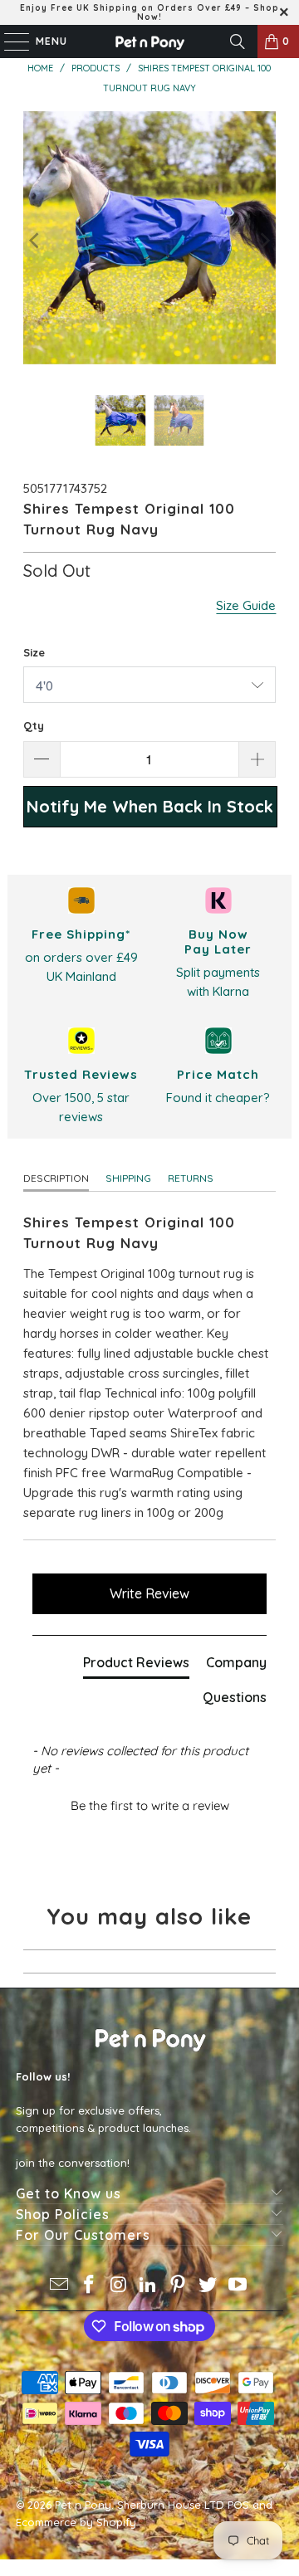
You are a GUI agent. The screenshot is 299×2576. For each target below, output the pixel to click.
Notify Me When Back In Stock (150, 806)
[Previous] (36, 241)
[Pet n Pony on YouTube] (238, 2286)
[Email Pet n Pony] (60, 2286)
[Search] (238, 41)
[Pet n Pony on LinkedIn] (149, 2286)
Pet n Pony (83, 2505)
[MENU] (8, 41)
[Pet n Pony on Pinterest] (179, 2286)
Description (56, 1178)
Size (34, 652)
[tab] (136, 1666)
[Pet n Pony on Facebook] (90, 2286)
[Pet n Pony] (149, 41)
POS (238, 2505)
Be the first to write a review (150, 1805)
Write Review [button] (149, 1593)
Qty (34, 725)
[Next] (263, 241)
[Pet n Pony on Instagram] (119, 2286)
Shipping (128, 1178)
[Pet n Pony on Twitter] (208, 2286)
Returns (191, 1178)
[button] (149, 1803)
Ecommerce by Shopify (76, 2522)
